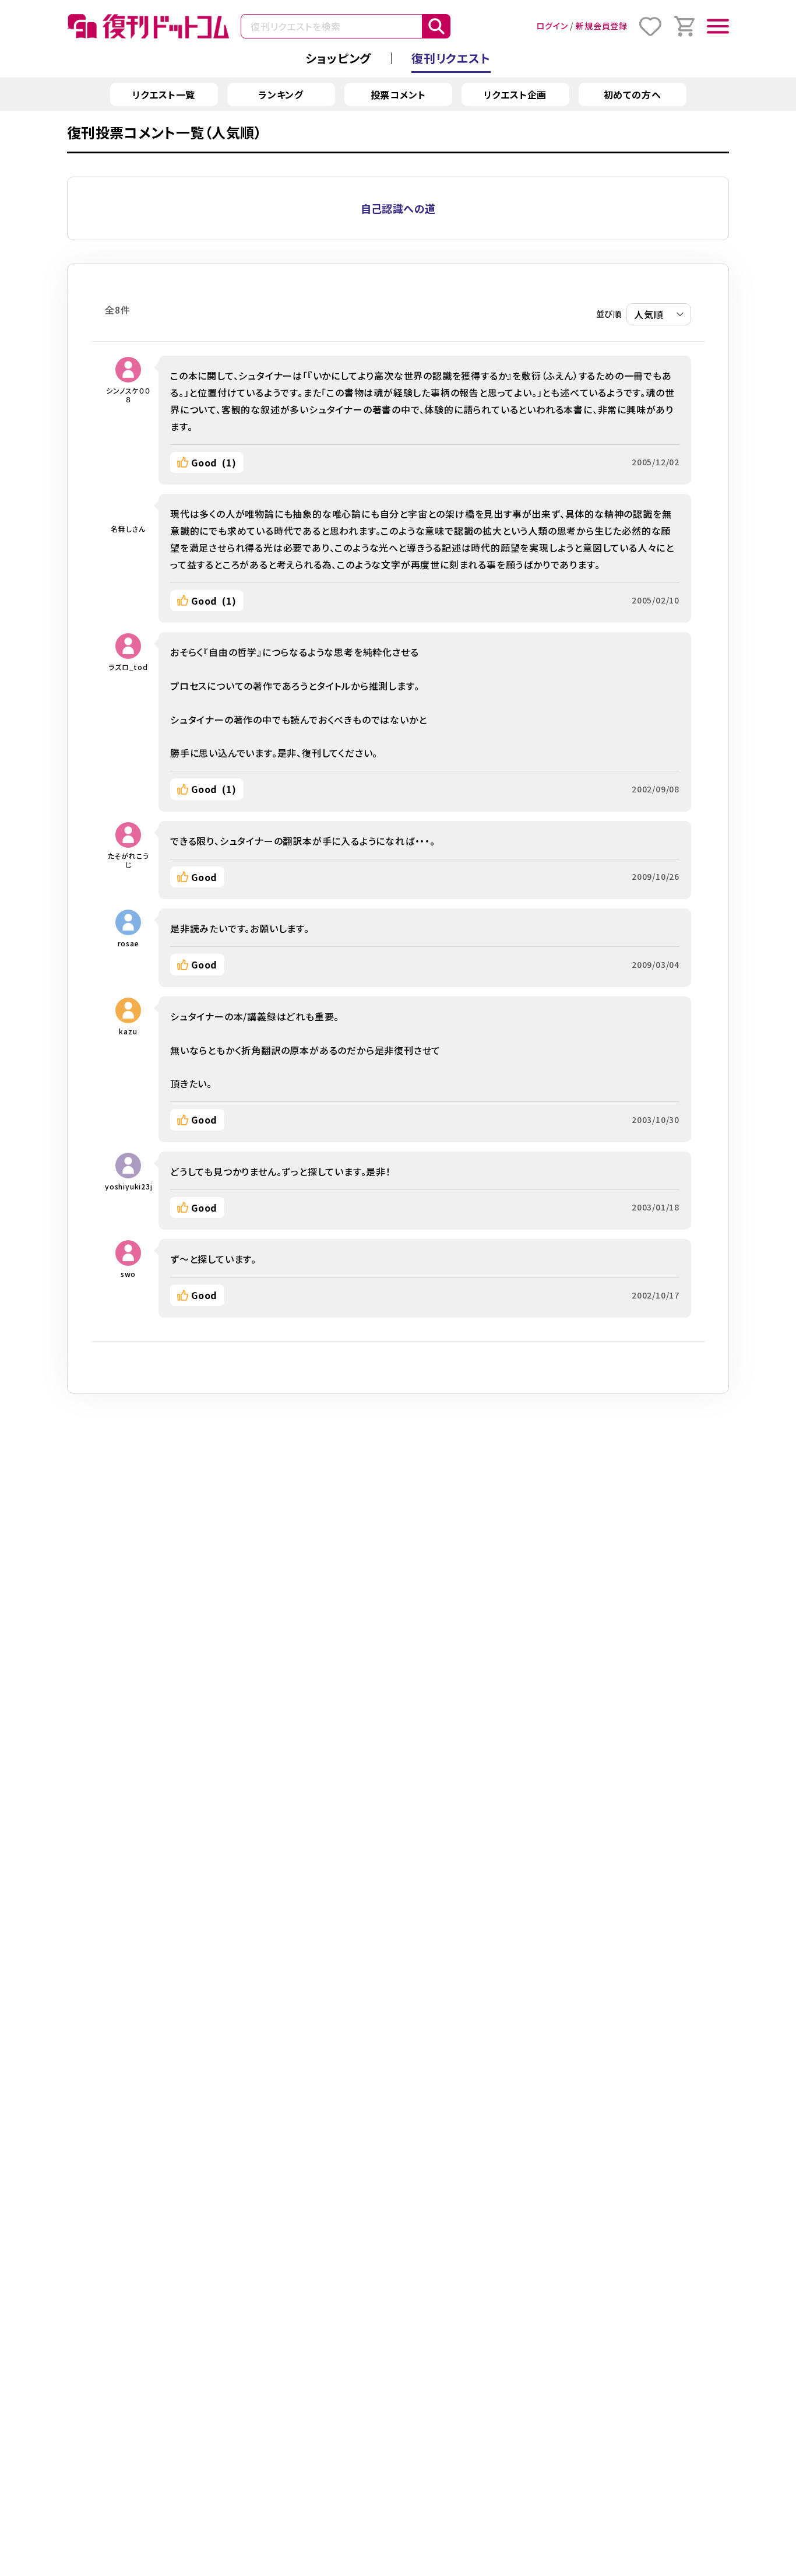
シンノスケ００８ (128, 395)
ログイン (552, 26)
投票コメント (398, 94)
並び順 (609, 314)
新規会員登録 (602, 26)
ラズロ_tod (128, 667)
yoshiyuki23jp (128, 1186)
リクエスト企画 (515, 94)
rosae (128, 943)
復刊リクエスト (451, 58)
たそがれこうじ (128, 860)
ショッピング (338, 58)
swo (128, 1274)
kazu (128, 1031)
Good (214, 462)
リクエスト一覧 (164, 94)
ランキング (281, 94)
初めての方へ (633, 94)
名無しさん (128, 529)
